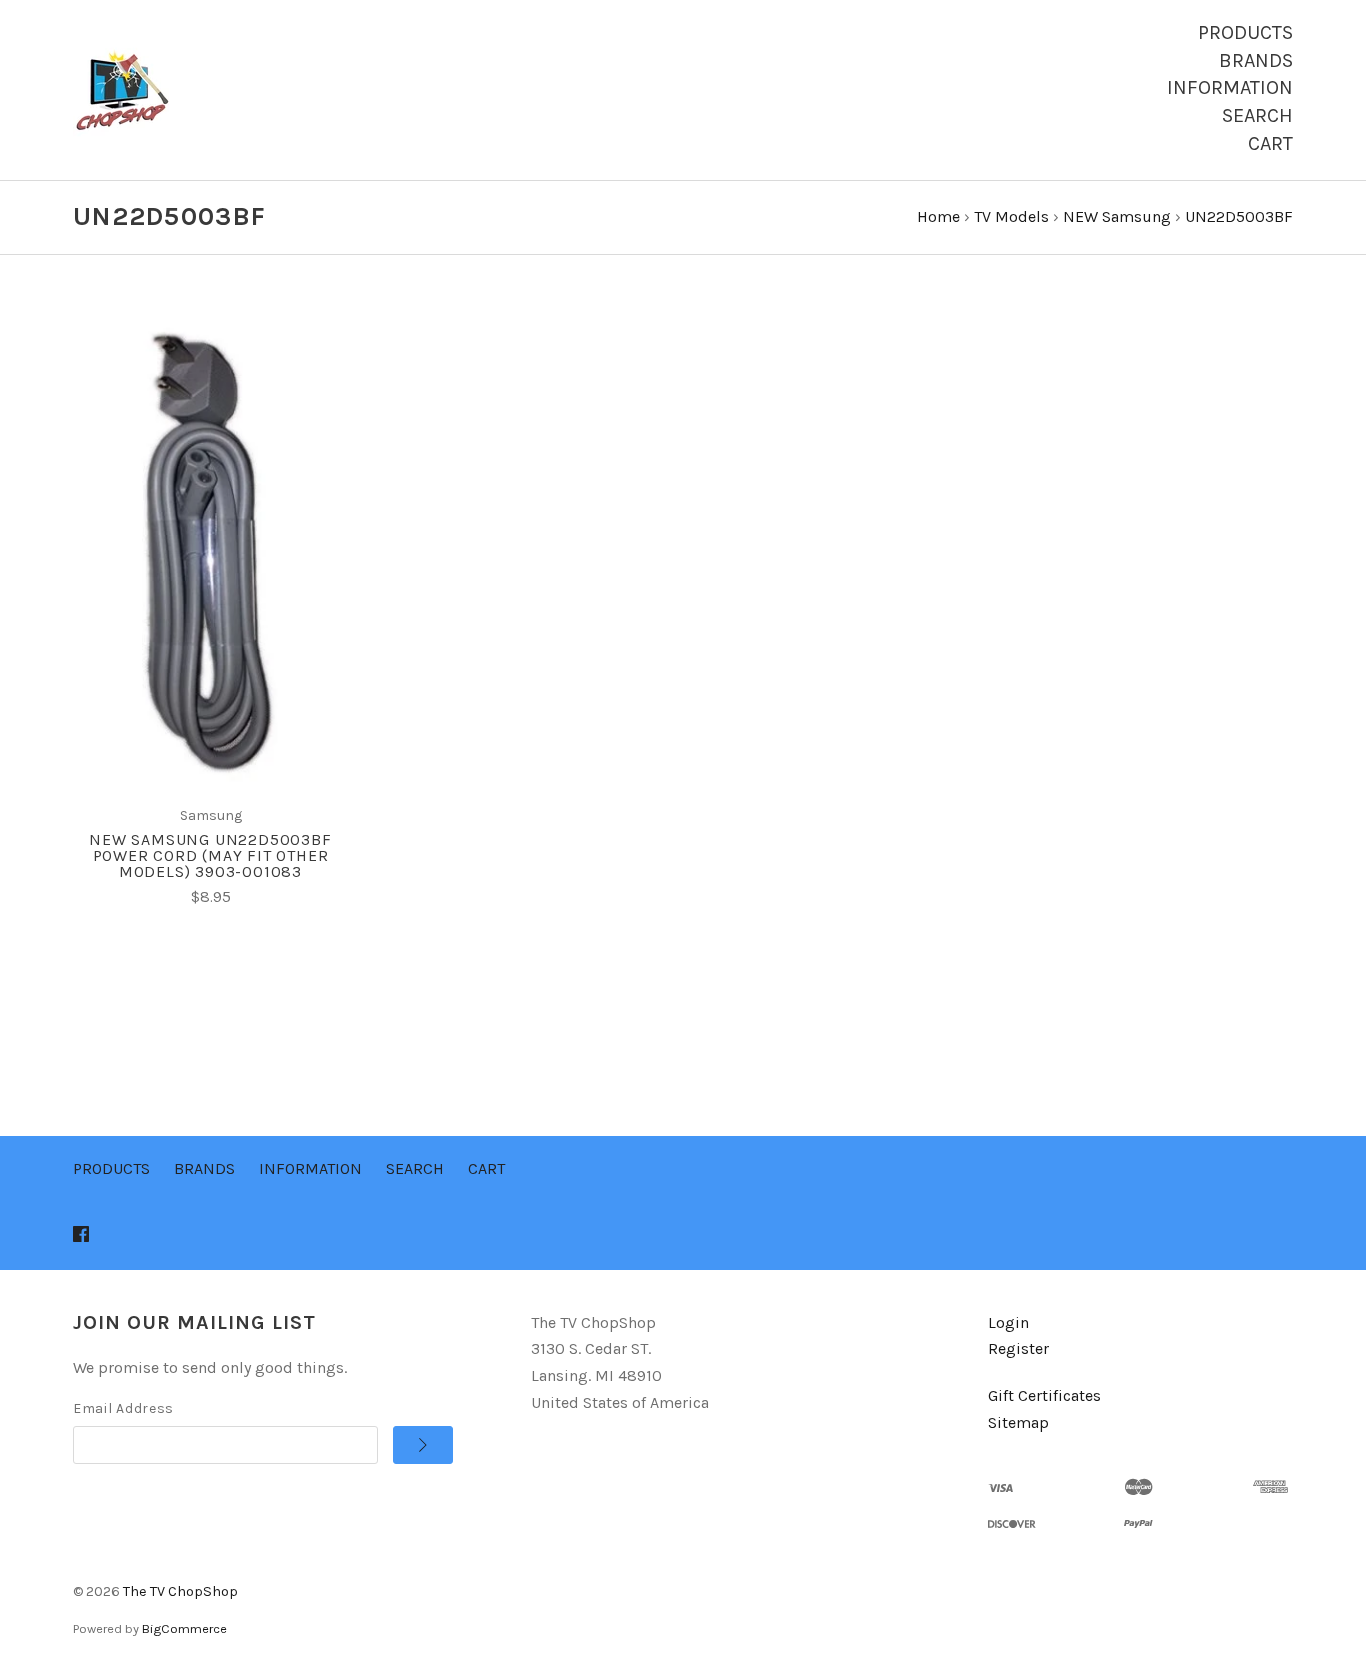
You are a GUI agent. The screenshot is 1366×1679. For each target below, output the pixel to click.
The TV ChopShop (180, 1591)
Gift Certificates (1044, 1395)
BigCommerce (184, 1628)
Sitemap (1018, 1422)
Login (1008, 1322)
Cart (1270, 143)
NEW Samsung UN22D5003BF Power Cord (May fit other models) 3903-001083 (210, 855)
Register (1018, 1348)
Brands (1256, 60)
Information (1230, 87)
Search (1257, 115)
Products (1245, 32)
